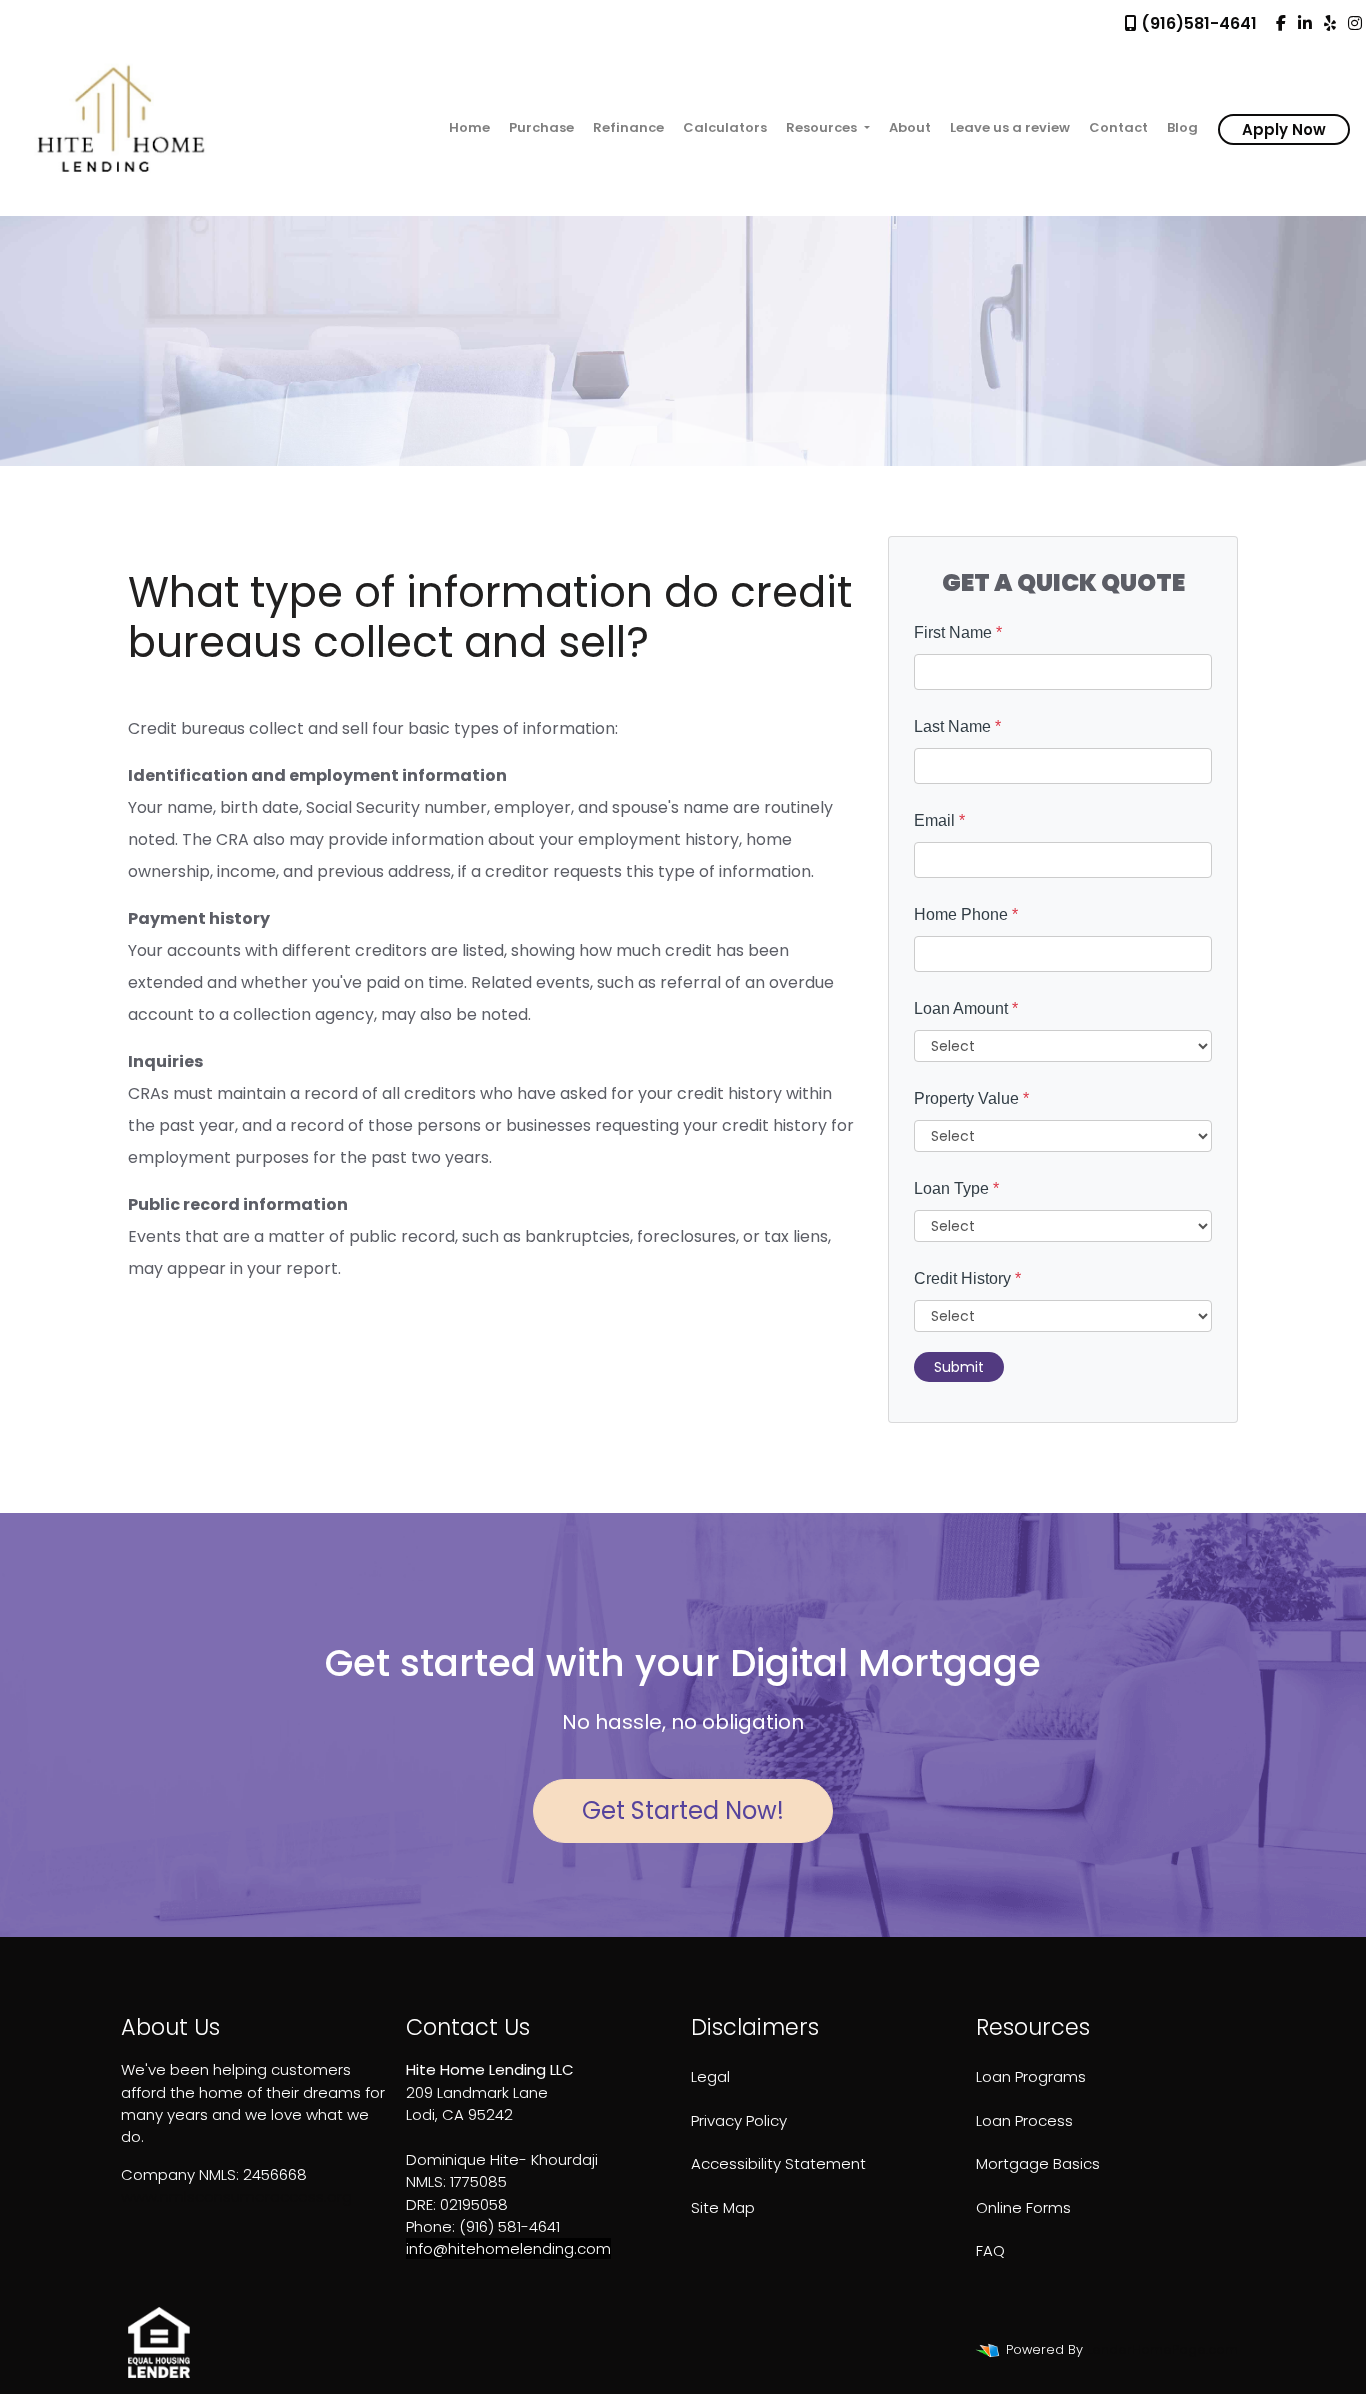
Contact (1118, 127)
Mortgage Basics (1038, 2163)
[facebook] (1281, 23)
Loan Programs (1031, 2076)
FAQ (990, 2250)
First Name (958, 632)
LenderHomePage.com (1162, 2349)
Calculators (725, 127)
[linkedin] (1305, 23)
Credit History (967, 1278)
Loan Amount (966, 1008)
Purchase (541, 127)
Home (469, 127)
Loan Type (956, 1188)
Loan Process (1024, 2120)
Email (939, 820)
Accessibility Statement (778, 2163)
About (910, 127)
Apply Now (1284, 129)
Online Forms (1023, 2207)
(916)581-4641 (1197, 23)
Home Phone (966, 914)
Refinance (628, 127)
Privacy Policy (739, 2120)
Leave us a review (1010, 127)
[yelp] (1330, 23)
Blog (1182, 127)
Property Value (971, 1098)
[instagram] (1355, 23)
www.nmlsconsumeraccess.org (236, 2196)
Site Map (723, 2207)
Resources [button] (823, 127)
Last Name (957, 726)
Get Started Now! (683, 1810)
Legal (710, 2076)
